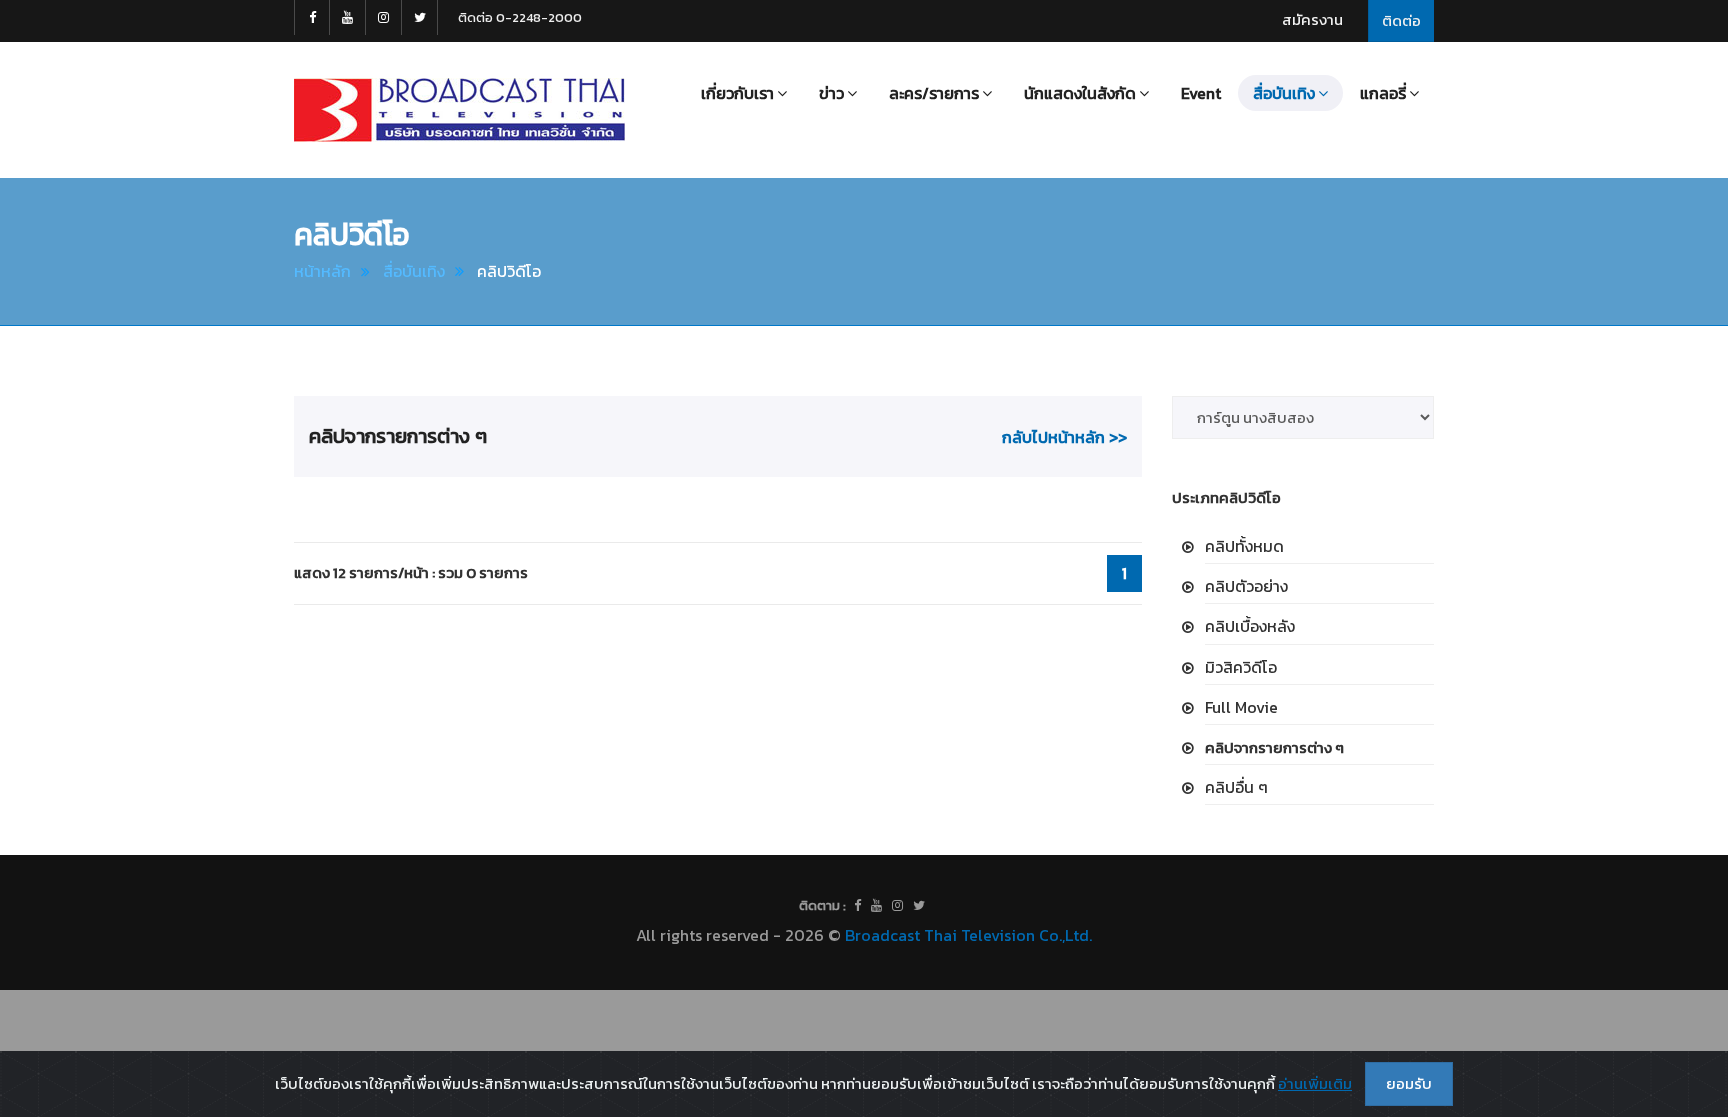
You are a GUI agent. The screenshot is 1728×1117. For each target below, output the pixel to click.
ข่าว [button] (831, 93)
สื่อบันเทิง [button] (1284, 93)
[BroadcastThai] (876, 906)
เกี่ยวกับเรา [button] (737, 93)
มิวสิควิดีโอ (1241, 667)
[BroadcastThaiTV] (857, 906)
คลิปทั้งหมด (1244, 546)
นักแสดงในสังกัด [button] (1080, 93)
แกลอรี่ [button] (1383, 93)
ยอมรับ (1409, 1083)
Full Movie (1241, 707)
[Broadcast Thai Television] (459, 110)
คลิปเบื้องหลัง (1250, 626)
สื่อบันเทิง (414, 271)
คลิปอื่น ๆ (1236, 787)
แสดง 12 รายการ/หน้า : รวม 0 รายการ (411, 572)
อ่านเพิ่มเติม (1315, 1083)
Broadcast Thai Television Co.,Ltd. (968, 935)
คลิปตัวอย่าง (1246, 586)
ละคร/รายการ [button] (934, 93)
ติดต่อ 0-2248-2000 (520, 17)
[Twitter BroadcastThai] (420, 17)
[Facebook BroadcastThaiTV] (312, 17)
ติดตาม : (822, 905)
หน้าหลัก (322, 271)
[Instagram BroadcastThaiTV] (384, 17)
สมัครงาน (1312, 19)
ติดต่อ (1401, 20)
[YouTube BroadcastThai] (348, 17)
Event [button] (1201, 93)
